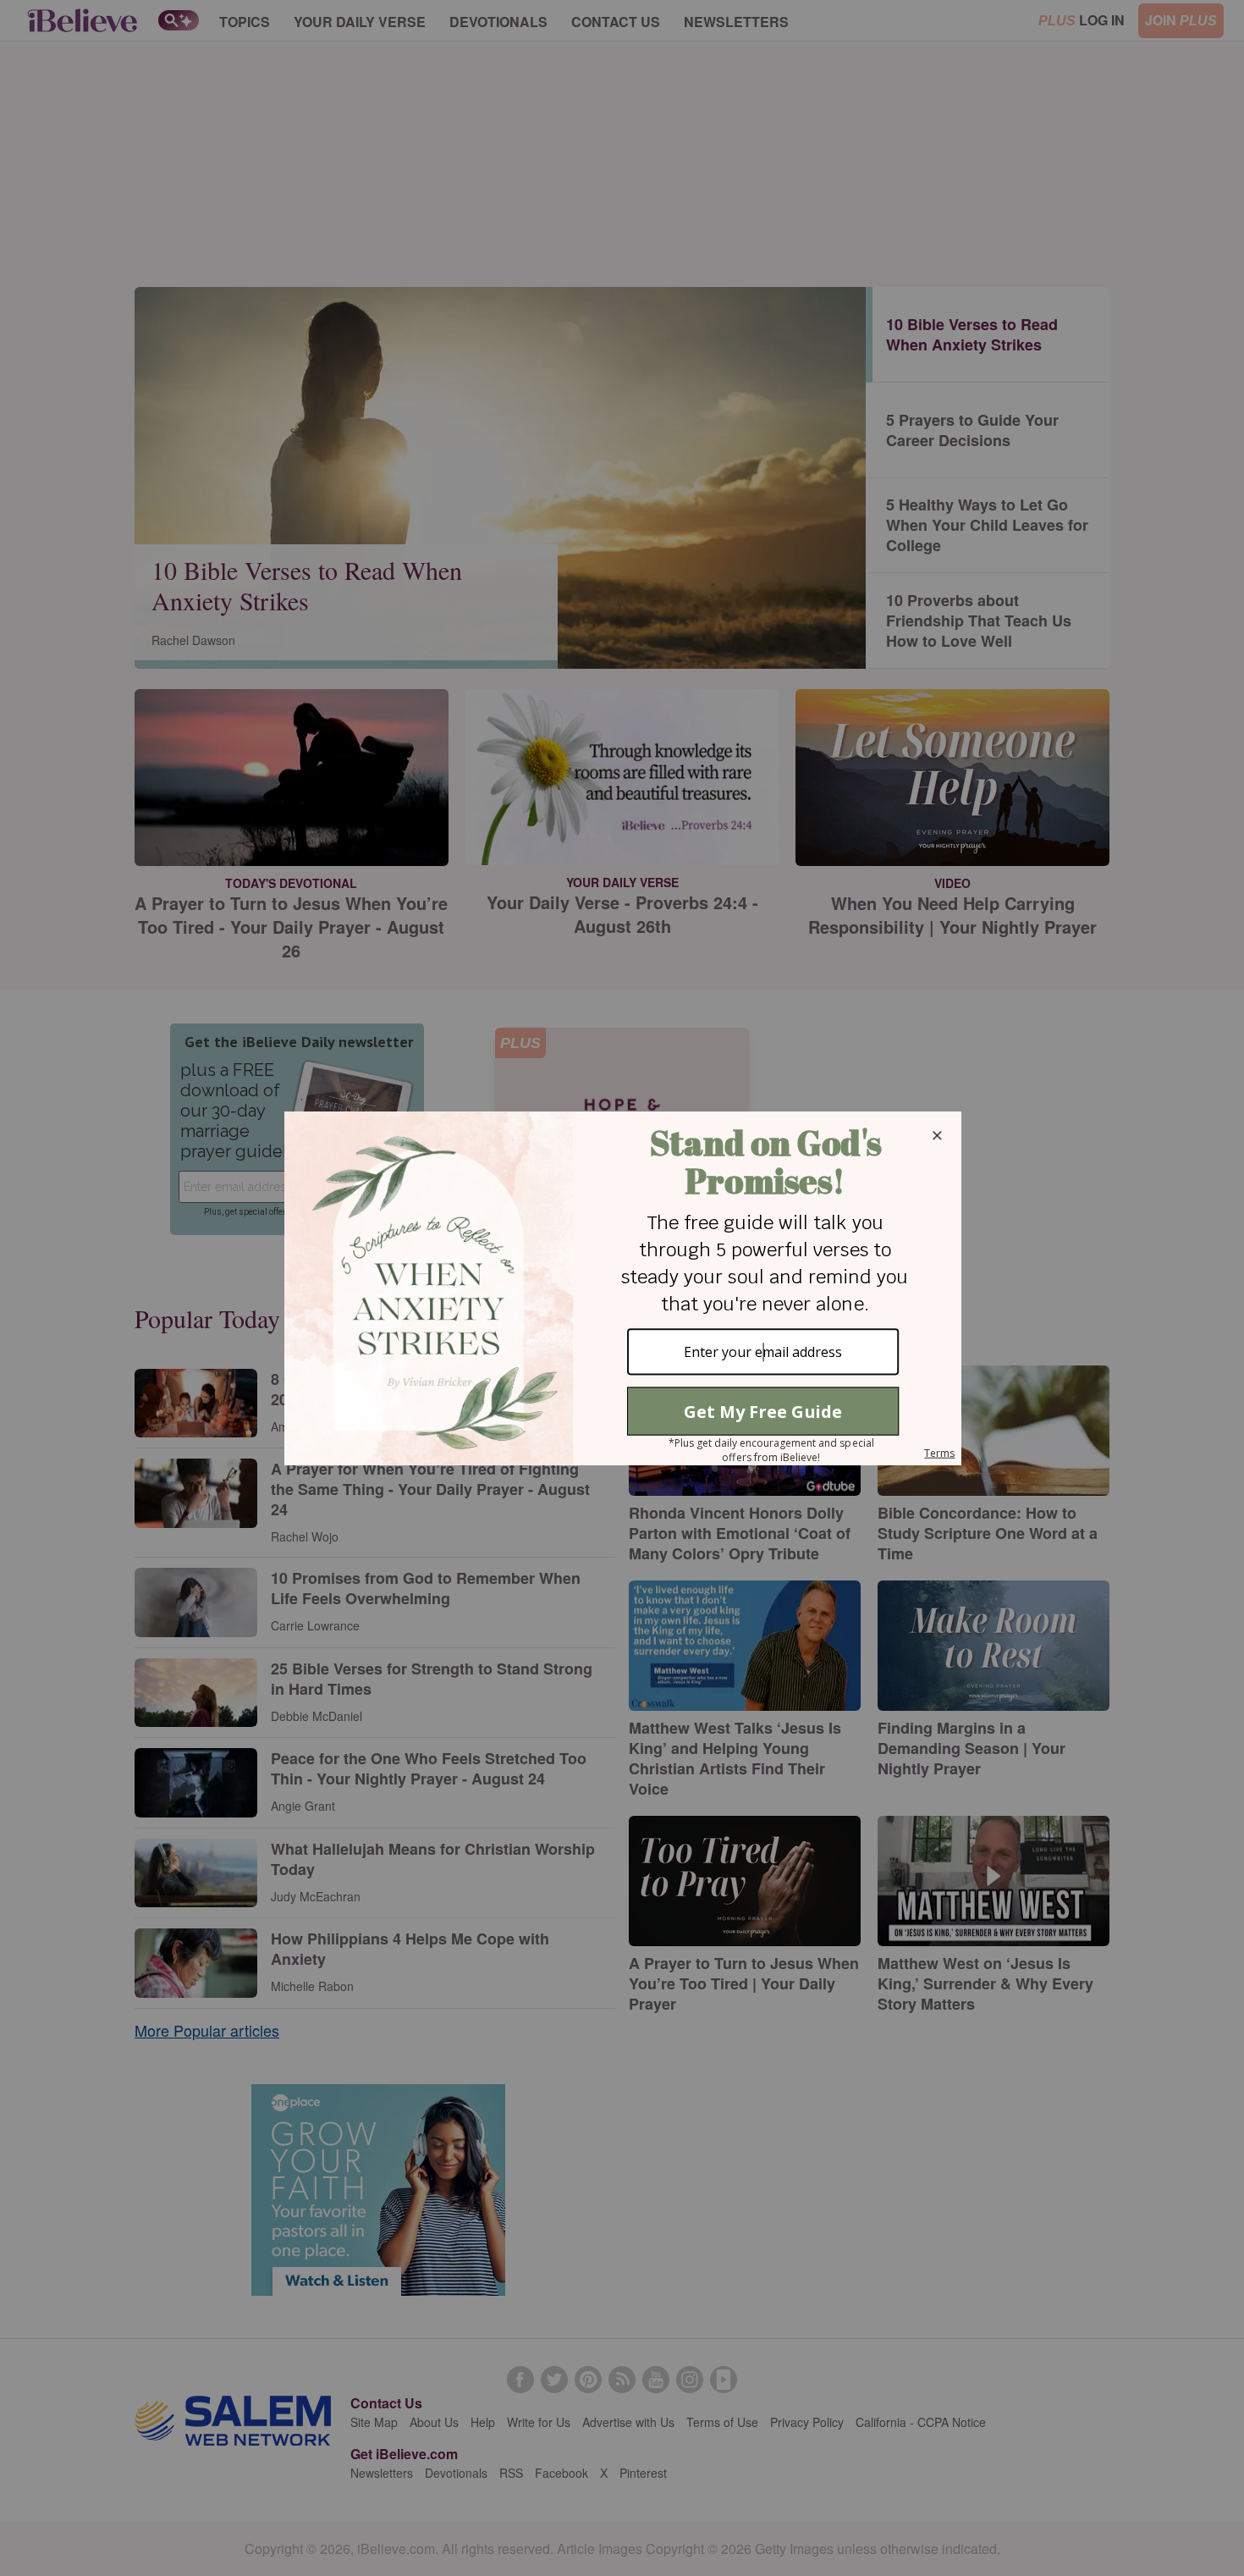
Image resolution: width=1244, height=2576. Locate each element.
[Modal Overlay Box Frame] (622, 1288)
